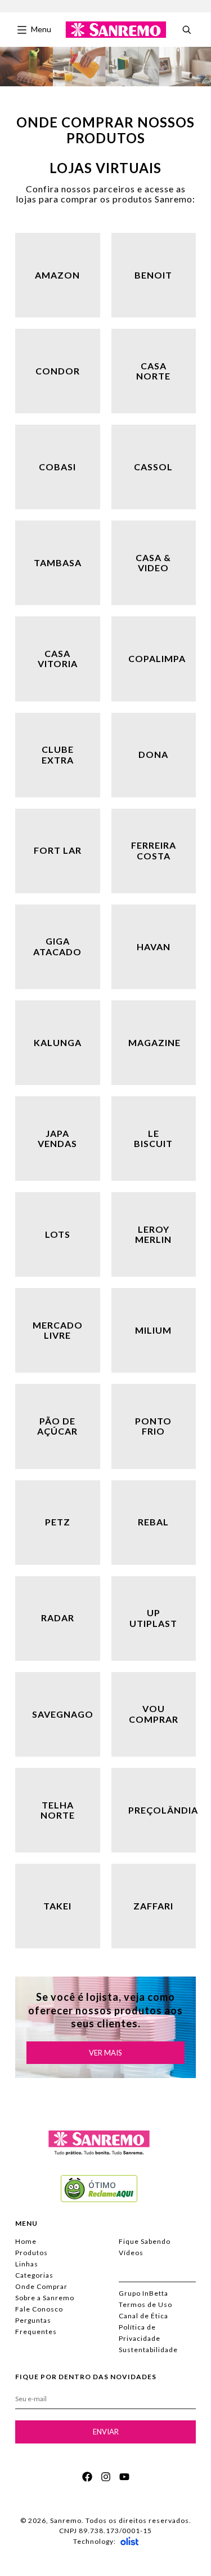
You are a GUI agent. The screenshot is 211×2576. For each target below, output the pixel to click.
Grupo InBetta (143, 2293)
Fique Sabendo (145, 2241)
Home (26, 2241)
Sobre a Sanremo (45, 2298)
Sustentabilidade (148, 2350)
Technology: (95, 2541)
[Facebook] (87, 2477)
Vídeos (131, 2253)
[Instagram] (106, 2477)
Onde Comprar (41, 2286)
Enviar (106, 2432)
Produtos (32, 2253)
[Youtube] (124, 2477)
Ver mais (105, 2053)
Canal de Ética (143, 2316)
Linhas (27, 2264)
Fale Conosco (39, 2309)
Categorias (34, 2275)
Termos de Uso (145, 2304)
